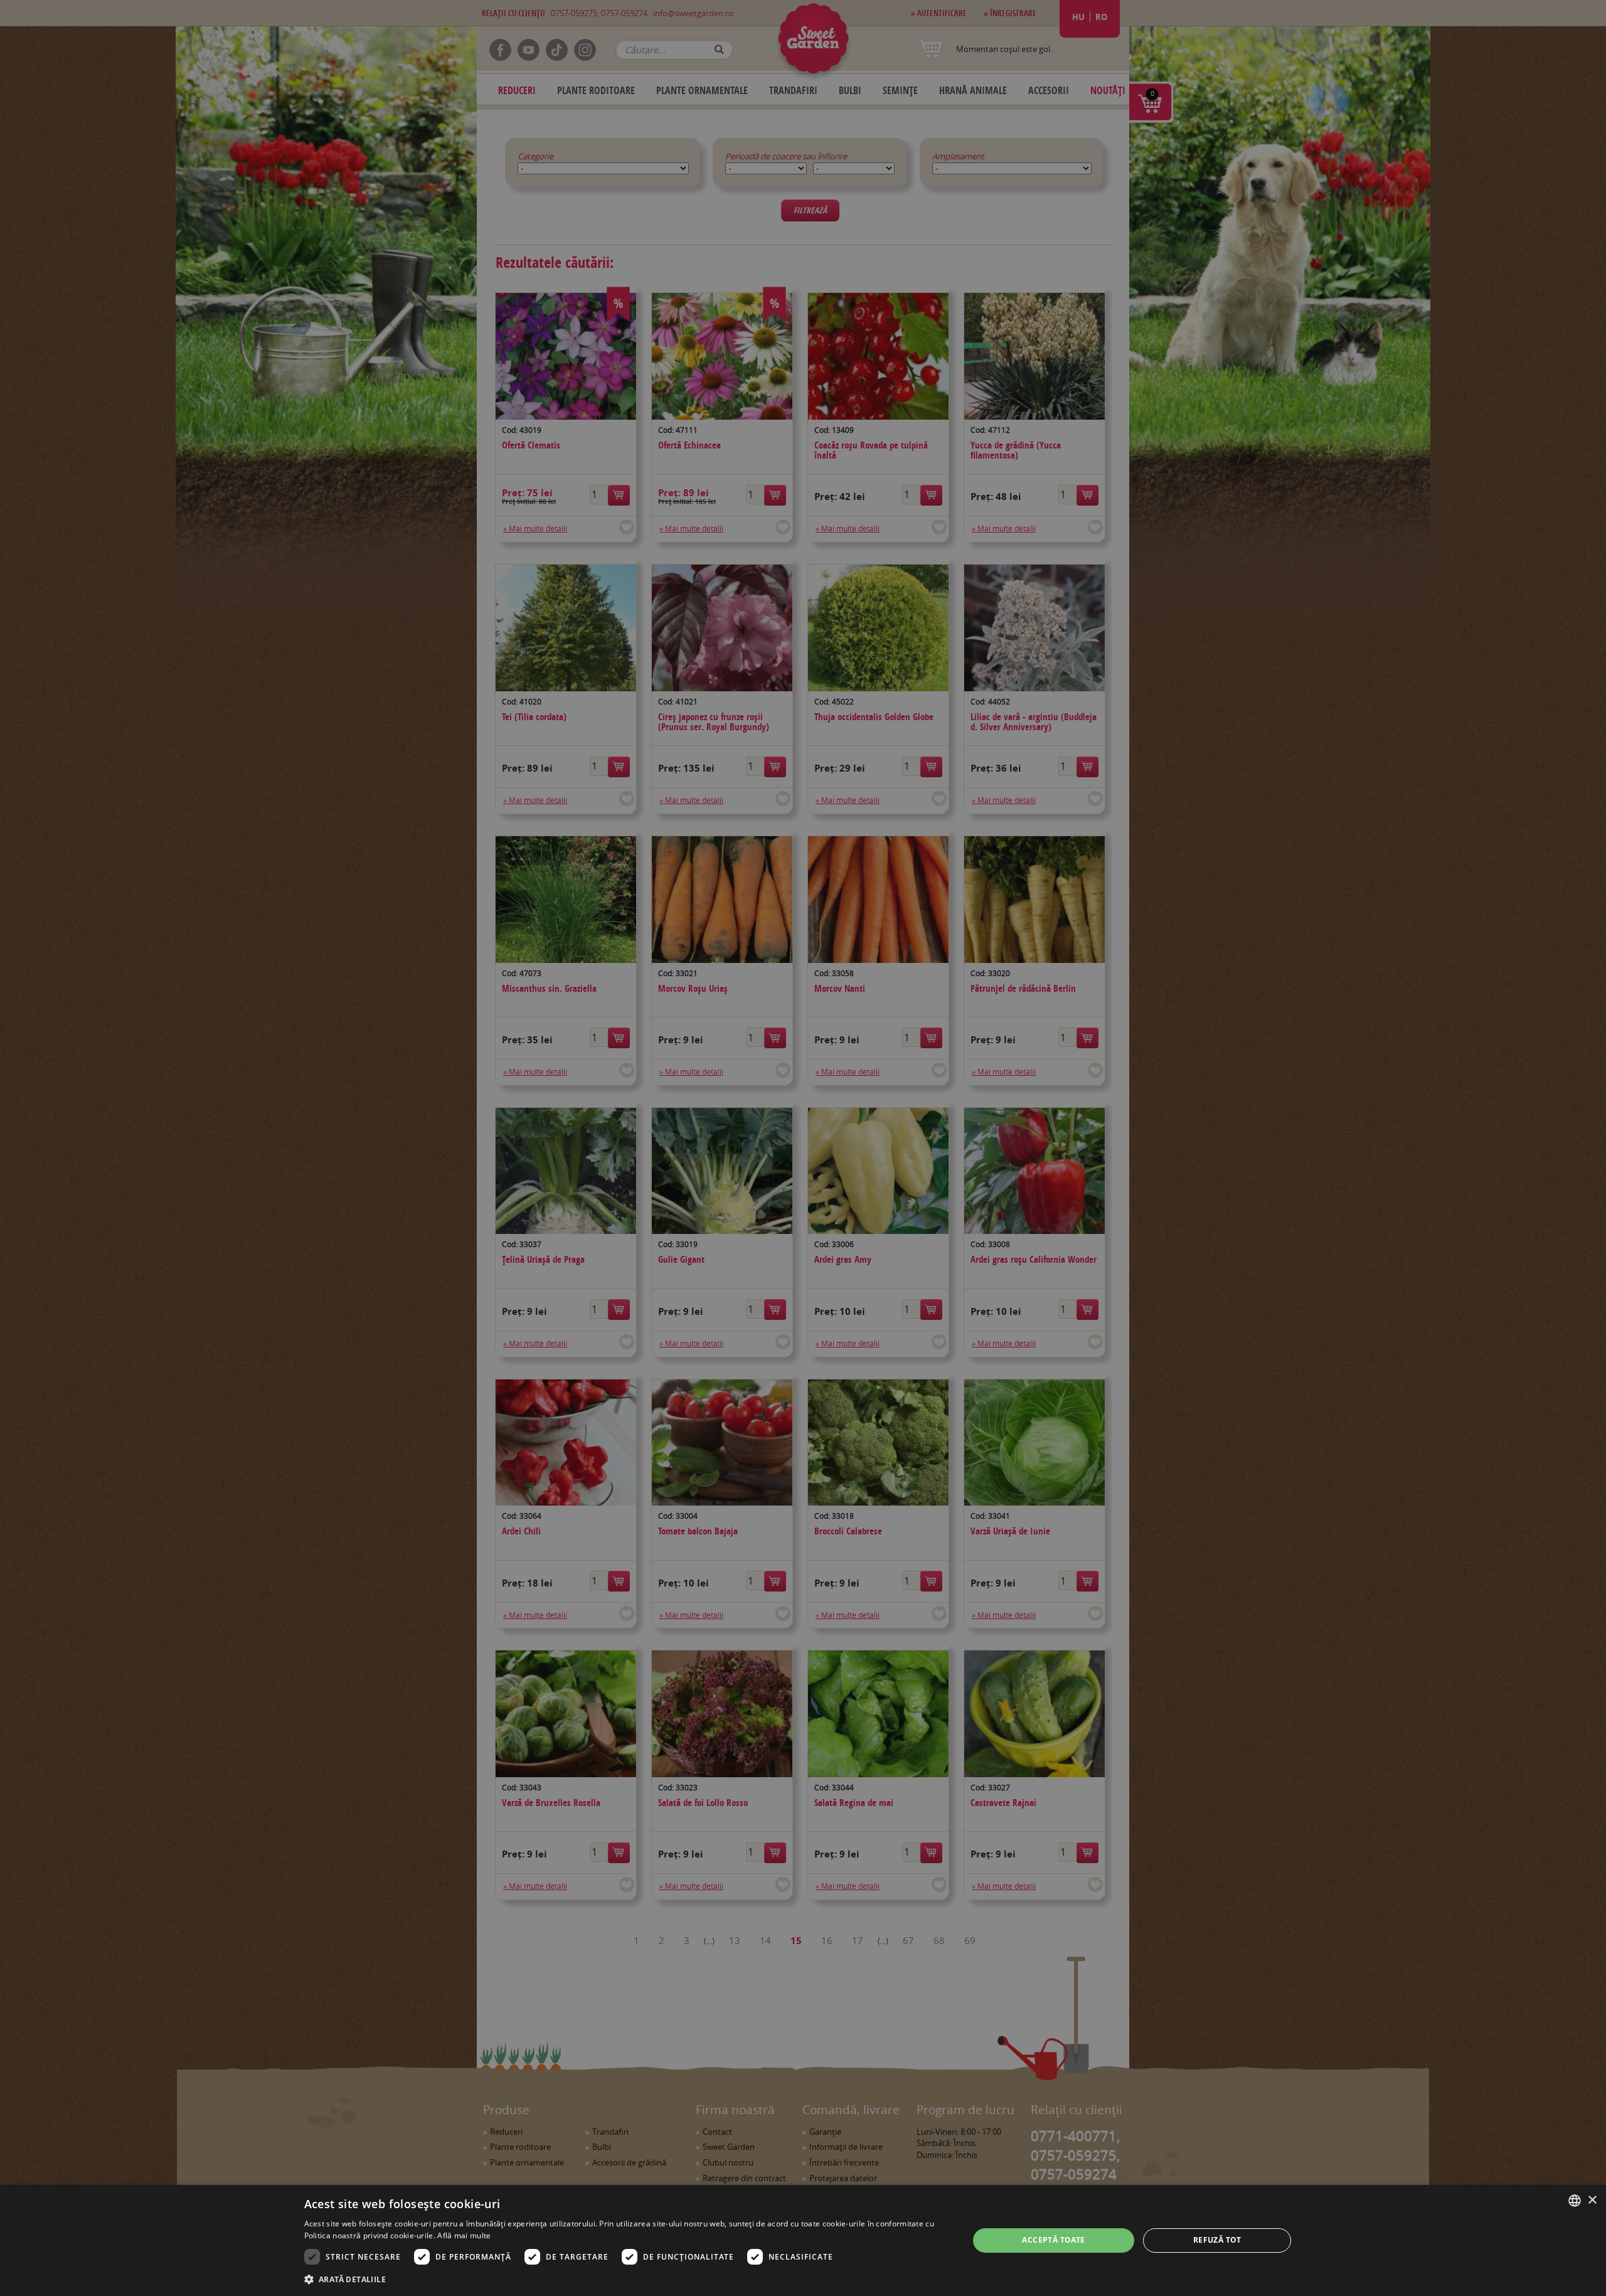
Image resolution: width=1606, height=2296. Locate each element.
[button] (627, 2279)
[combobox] (1575, 2201)
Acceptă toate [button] (1053, 2240)
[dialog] (803, 2240)
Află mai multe (464, 2235)
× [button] (1592, 2200)
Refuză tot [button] (1217, 2240)
